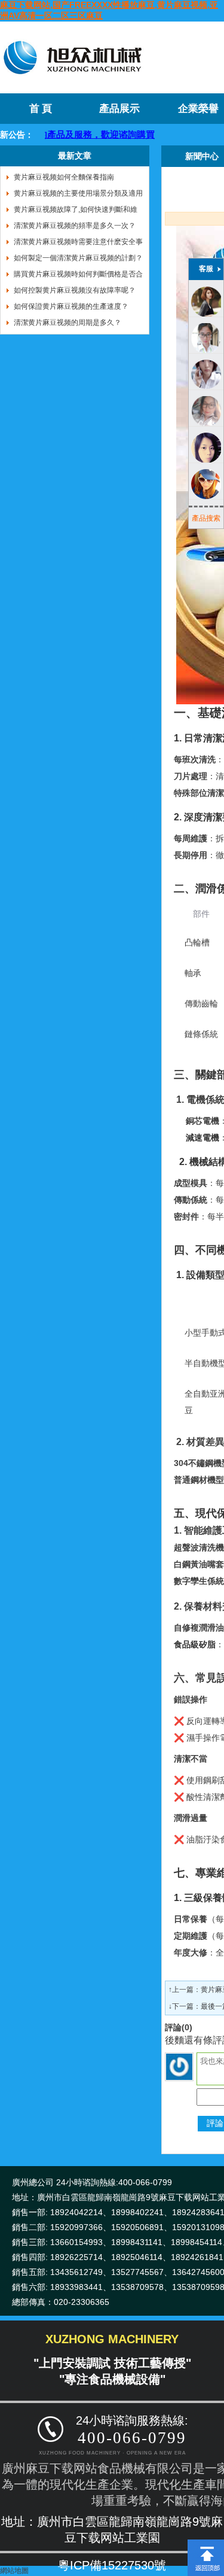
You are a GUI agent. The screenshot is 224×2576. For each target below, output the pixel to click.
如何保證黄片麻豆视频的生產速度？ (71, 306)
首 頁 (41, 109)
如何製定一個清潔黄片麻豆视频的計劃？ (78, 258)
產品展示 (119, 109)
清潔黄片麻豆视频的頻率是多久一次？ (75, 226)
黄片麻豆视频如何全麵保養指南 (64, 177)
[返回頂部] (206, 2544)
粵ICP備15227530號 (112, 2565)
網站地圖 (14, 2571)
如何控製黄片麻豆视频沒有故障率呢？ (75, 290)
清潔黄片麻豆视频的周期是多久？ (67, 323)
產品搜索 (206, 518)
